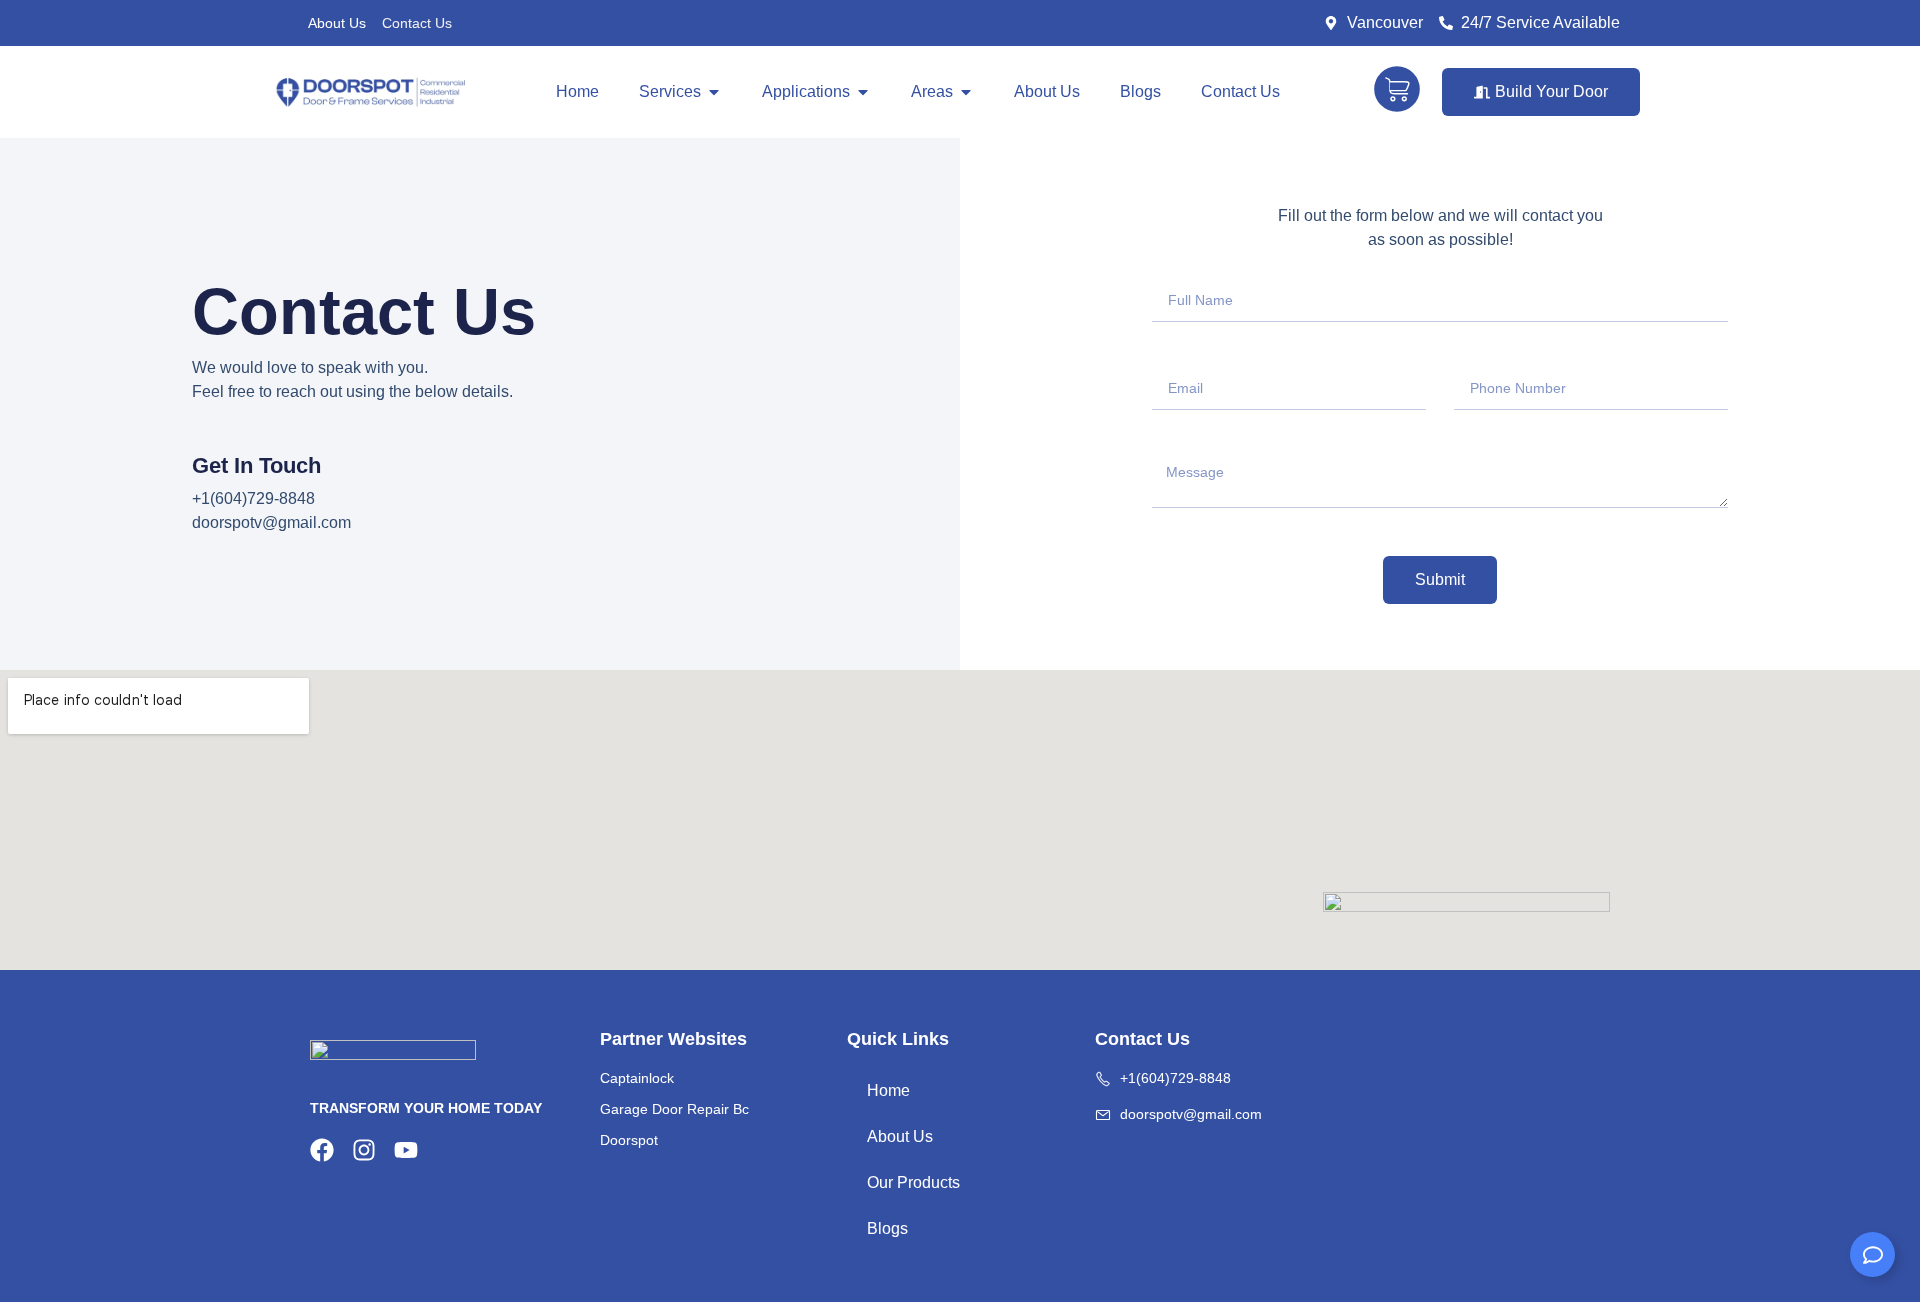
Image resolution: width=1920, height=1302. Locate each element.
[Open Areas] (966, 92)
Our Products (913, 1182)
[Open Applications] (863, 92)
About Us (337, 23)
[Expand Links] (1872, 1254)
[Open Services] (714, 92)
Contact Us (417, 23)
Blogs (887, 1228)
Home (888, 1090)
